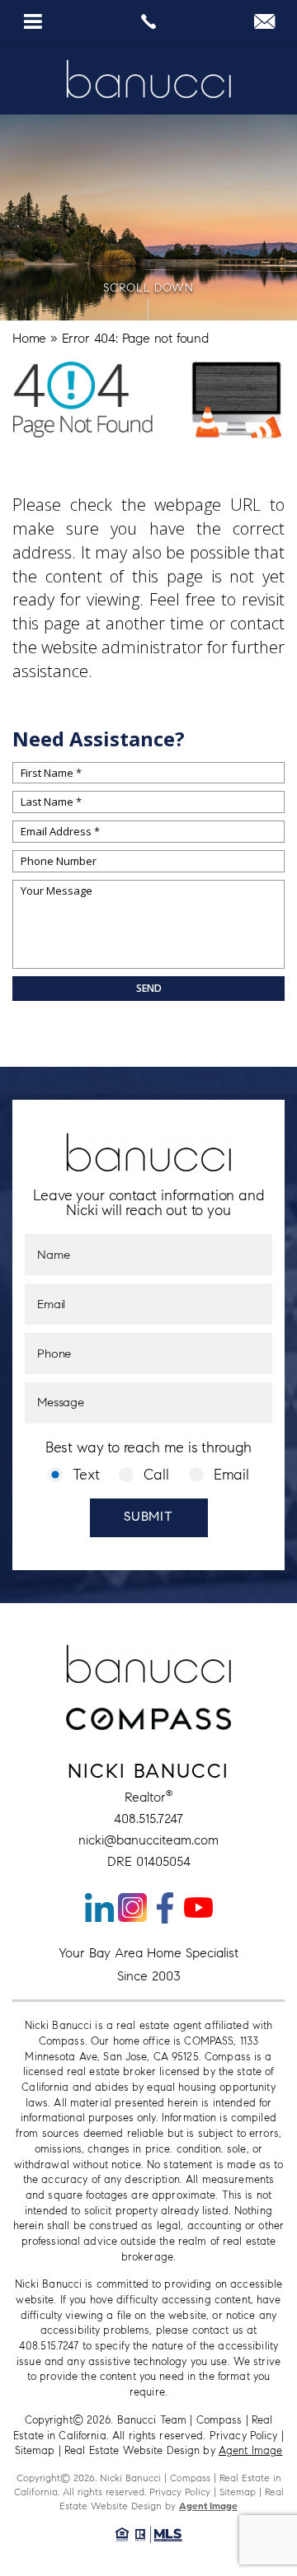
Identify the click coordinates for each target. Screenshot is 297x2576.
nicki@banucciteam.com (148, 1840)
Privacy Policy (244, 2436)
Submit (148, 1517)
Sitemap (35, 2450)
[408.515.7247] (148, 21)
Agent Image (250, 2450)
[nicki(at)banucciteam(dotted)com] (264, 25)
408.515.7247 (148, 1819)
